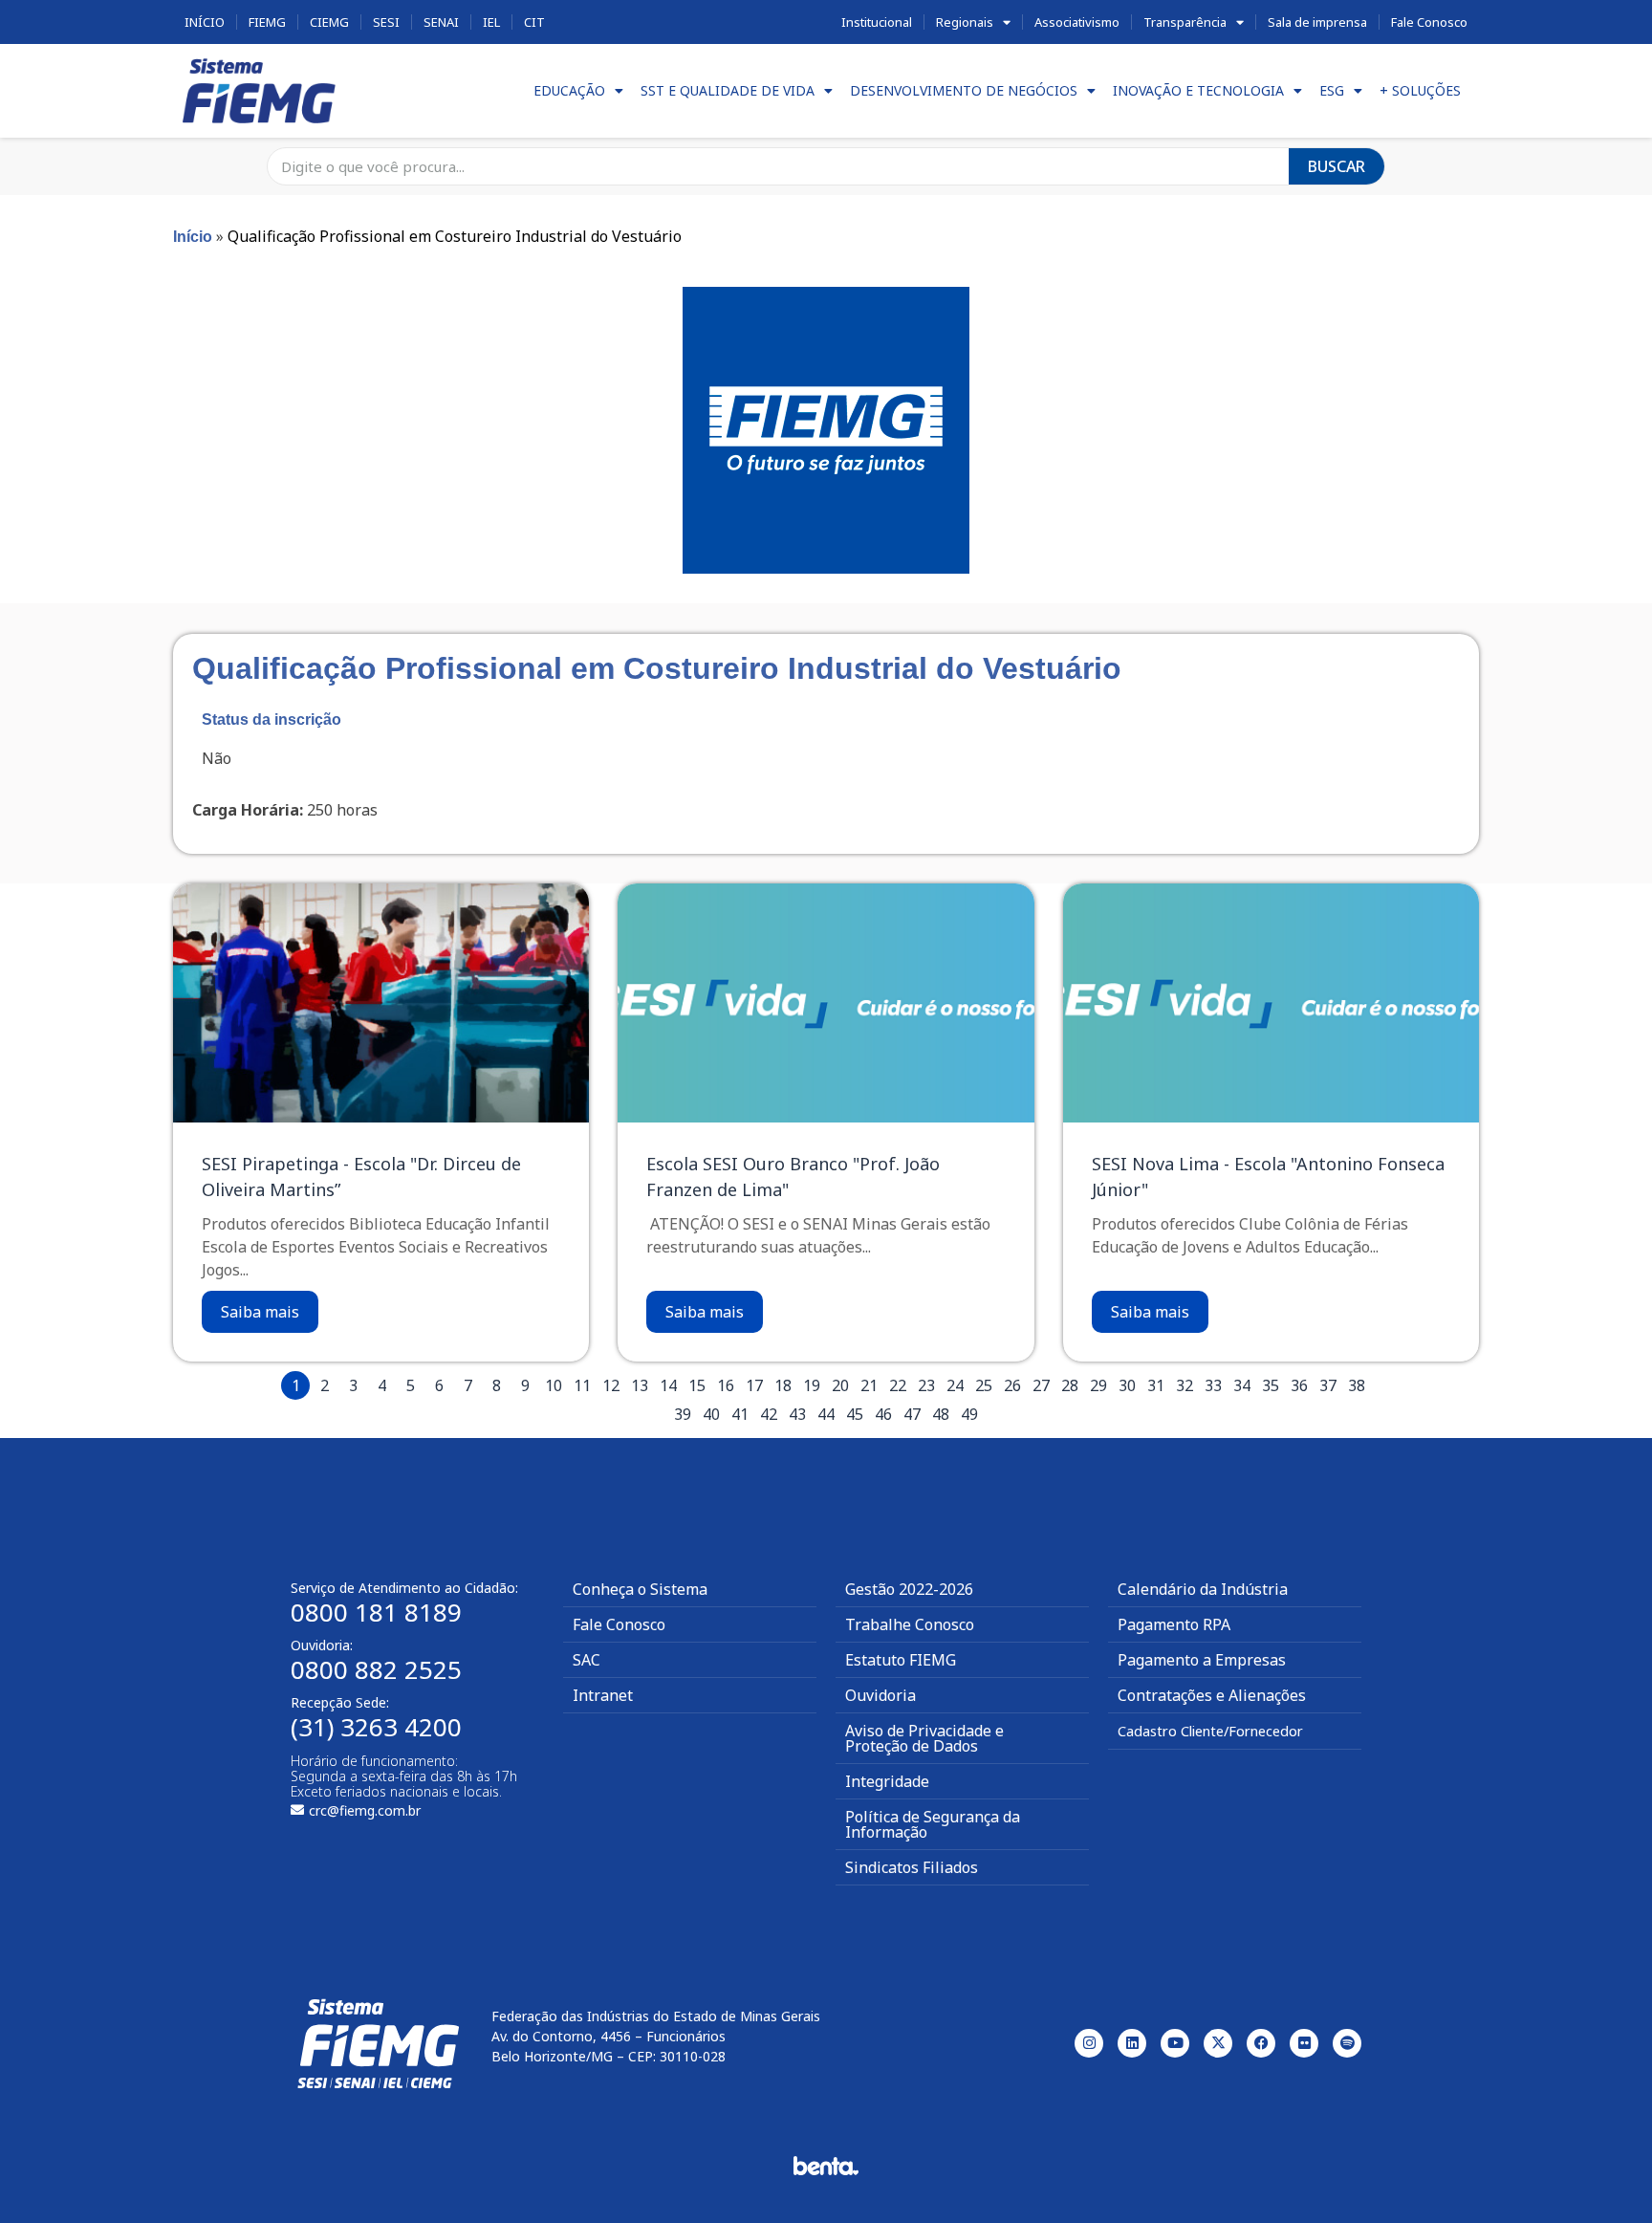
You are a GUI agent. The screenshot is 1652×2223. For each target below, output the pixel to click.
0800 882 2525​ (376, 1669)
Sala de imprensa (1317, 22)
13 (640, 1385)
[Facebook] (1261, 2043)
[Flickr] (1304, 2043)
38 (1357, 1385)
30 (1127, 1385)
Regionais (965, 22)
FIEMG (267, 22)
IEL (491, 22)
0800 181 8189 (376, 1612)
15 (697, 1385)
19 (812, 1385)
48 (941, 1414)
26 (1012, 1385)
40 (711, 1414)
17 (754, 1385)
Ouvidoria (880, 1695)
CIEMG (329, 22)
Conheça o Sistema (640, 1589)
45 (855, 1414)
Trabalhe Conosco (910, 1624)
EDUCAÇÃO (569, 90)
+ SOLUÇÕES (1420, 90)
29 (1098, 1385)
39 (683, 1414)
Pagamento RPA (1174, 1624)
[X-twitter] (1218, 2043)
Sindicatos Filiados (912, 1867)
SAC (587, 1660)
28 (1070, 1385)
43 (797, 1414)
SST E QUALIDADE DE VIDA (728, 90)
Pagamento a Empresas (1202, 1660)
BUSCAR (1337, 166)
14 (668, 1385)
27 (1041, 1385)
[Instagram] (1089, 2043)
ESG (1332, 90)
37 (1328, 1385)
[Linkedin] (1132, 2043)
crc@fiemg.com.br (365, 1810)
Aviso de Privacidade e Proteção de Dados (924, 1738)
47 (912, 1414)
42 (769, 1414)
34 (1242, 1385)
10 (554, 1385)
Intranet (603, 1695)
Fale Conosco (1429, 22)
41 (740, 1414)
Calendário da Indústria (1203, 1589)
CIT (534, 22)
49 (969, 1414)
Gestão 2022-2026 (909, 1589)
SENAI (441, 22)
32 (1185, 1385)
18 (783, 1385)
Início (205, 22)
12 (611, 1385)
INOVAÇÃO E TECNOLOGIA (1198, 90)
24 (955, 1385)
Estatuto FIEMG (901, 1660)
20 (840, 1385)
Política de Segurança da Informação (933, 1824)
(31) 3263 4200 (376, 1727)
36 (1299, 1385)
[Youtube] (1175, 2043)
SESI (386, 22)
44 (826, 1414)
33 (1213, 1385)
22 (898, 1385)
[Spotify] (1347, 2043)
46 (883, 1414)
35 (1271, 1385)
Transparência (1185, 22)
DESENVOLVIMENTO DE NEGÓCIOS (964, 90)
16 (726, 1385)
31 (1156, 1385)
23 (926, 1385)
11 (582, 1385)
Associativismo (1077, 22)
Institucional (877, 22)
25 (984, 1385)
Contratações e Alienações (1212, 1695)
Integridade (887, 1781)
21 (869, 1385)
